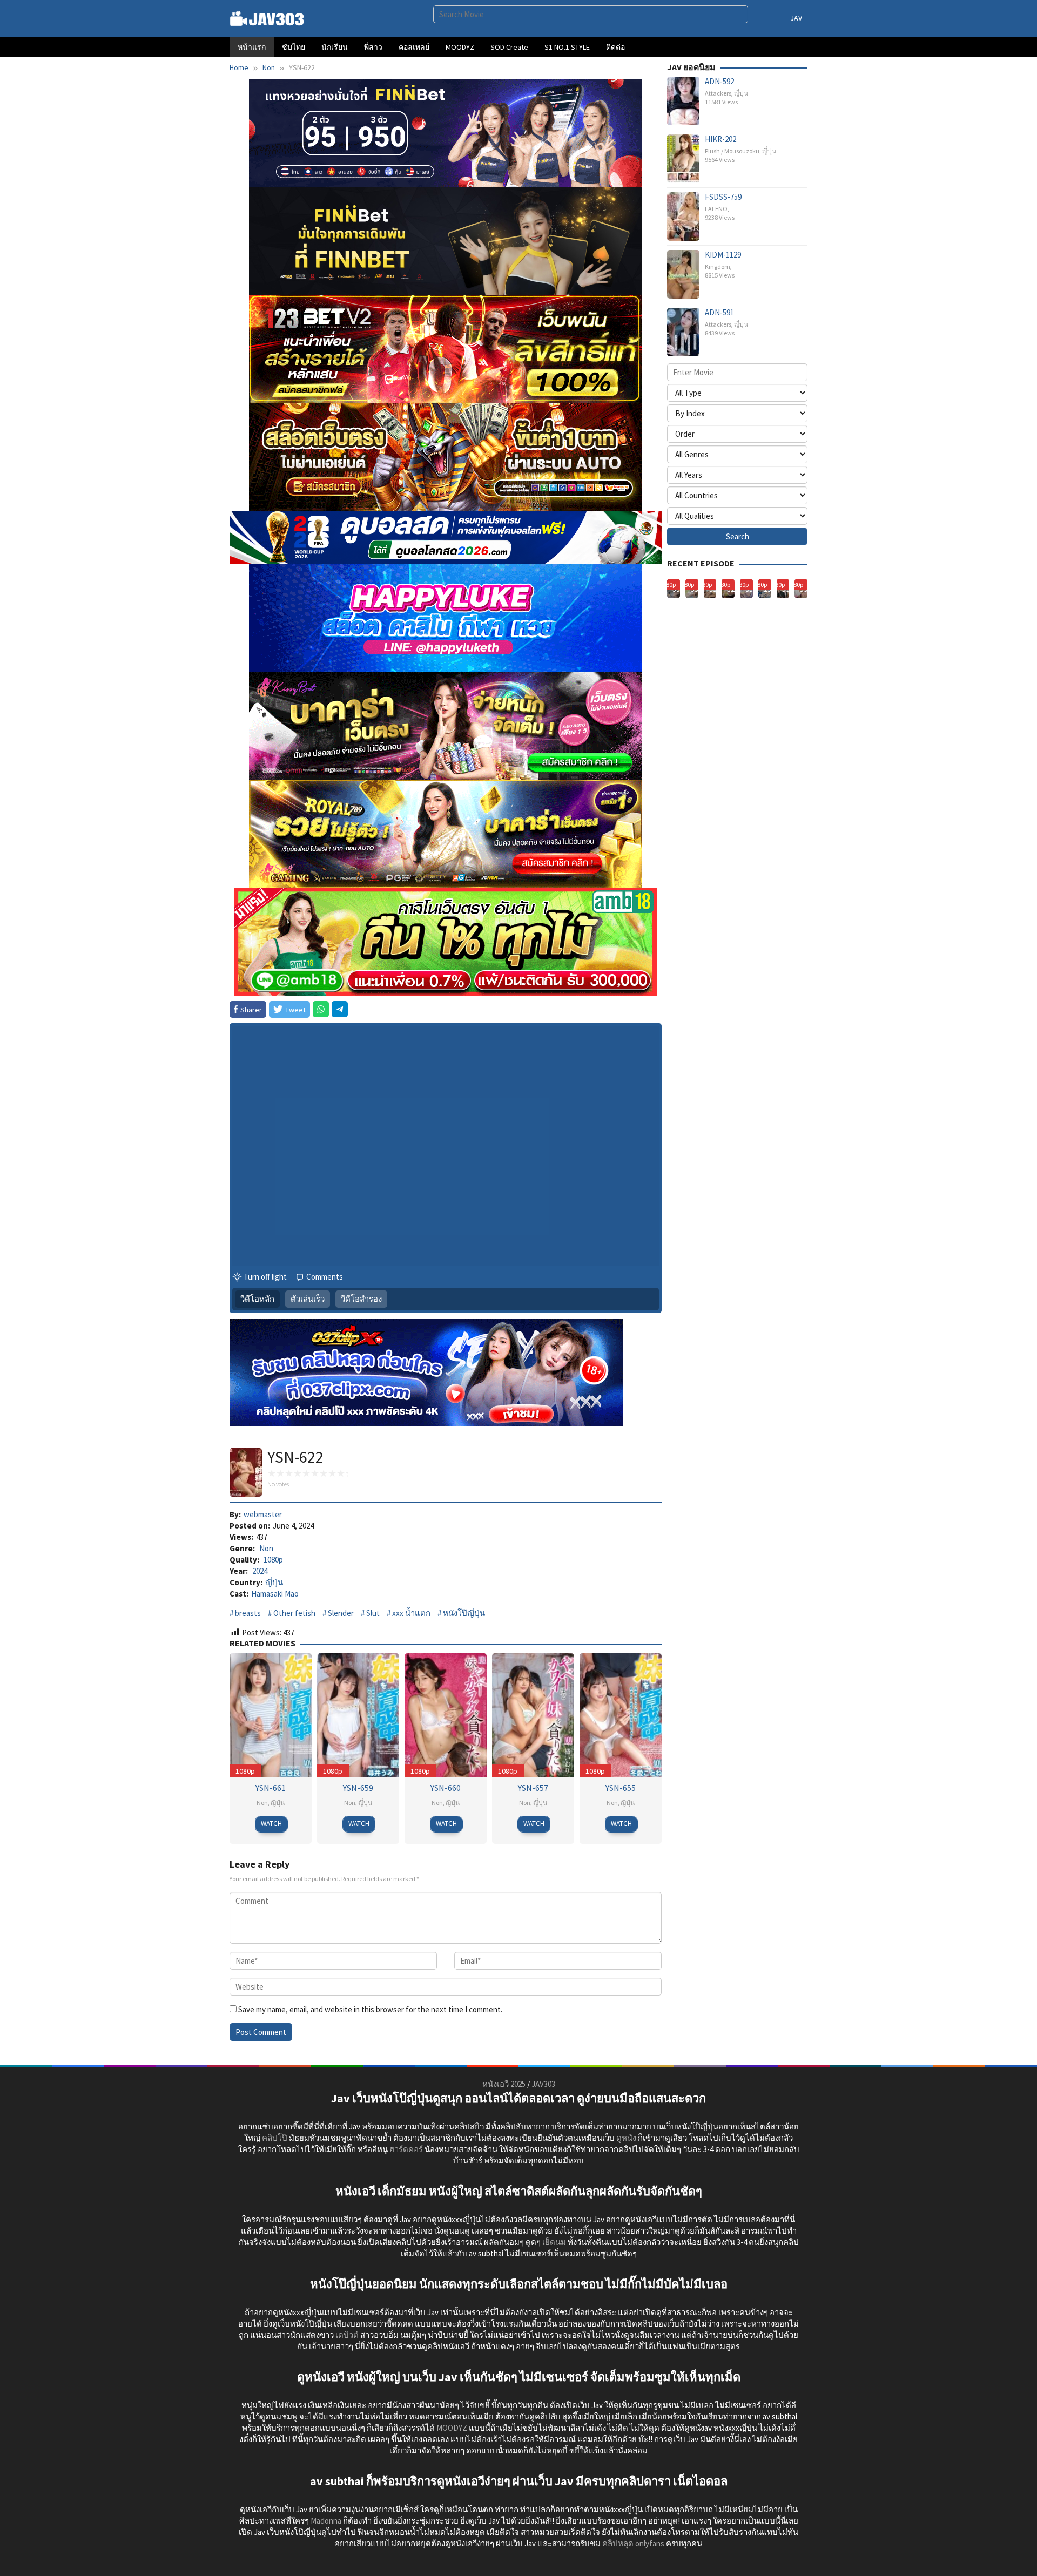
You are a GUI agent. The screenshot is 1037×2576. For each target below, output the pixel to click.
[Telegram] (340, 1009)
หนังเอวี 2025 (504, 2084)
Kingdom (718, 266)
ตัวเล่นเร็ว (308, 1299)
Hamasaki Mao (275, 1594)
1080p (273, 1560)
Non (266, 1548)
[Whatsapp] (321, 1009)
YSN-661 (271, 1788)
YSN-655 (621, 1788)
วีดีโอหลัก (257, 1299)
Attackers (718, 93)
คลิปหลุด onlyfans (633, 2543)
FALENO (716, 209)
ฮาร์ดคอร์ (406, 2149)
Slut (373, 1613)
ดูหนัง (626, 2138)
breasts (248, 1613)
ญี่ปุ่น (274, 1582)
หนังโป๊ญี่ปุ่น (464, 1613)
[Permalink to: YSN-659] (358, 1715)
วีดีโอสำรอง (361, 1299)
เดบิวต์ (347, 2335)
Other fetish (294, 1613)
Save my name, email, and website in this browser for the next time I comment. (370, 2009)
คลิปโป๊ (275, 2138)
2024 (260, 1571)
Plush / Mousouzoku (732, 151)
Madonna (326, 2521)
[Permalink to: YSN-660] (446, 1715)
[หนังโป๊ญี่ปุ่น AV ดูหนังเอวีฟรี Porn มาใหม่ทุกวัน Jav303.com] (267, 18)
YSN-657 (533, 1788)
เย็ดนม (554, 2242)
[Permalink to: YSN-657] (533, 1715)
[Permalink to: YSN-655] (621, 1715)
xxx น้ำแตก (411, 1613)
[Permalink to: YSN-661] (271, 1715)
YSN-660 (446, 1788)
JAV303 (543, 2084)
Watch (271, 1824)
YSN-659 (358, 1788)
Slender (341, 1613)
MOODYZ (452, 2428)
